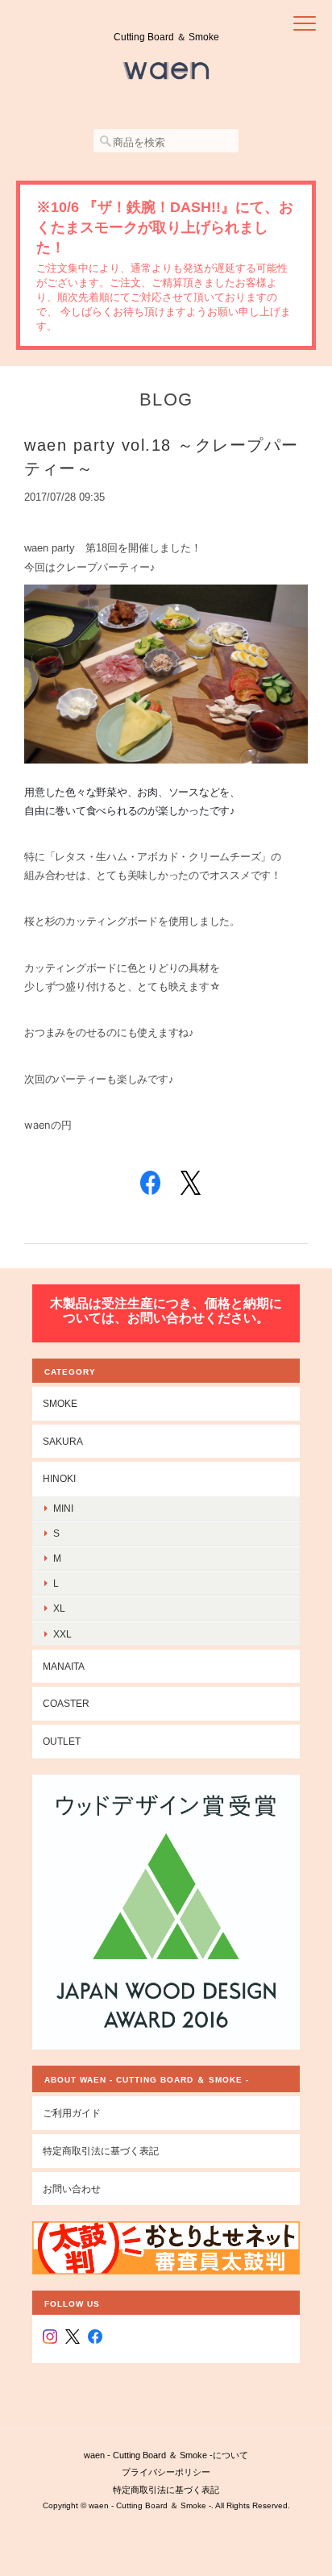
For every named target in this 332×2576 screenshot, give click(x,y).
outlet (62, 1741)
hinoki (59, 1478)
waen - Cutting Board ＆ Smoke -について (166, 2455)
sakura (63, 1441)
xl (59, 1608)
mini (63, 1508)
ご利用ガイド (72, 2113)
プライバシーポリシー (166, 2472)
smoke (60, 1403)
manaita (64, 1666)
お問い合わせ (72, 2189)
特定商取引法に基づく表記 (101, 2151)
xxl (62, 1634)
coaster (66, 1703)
